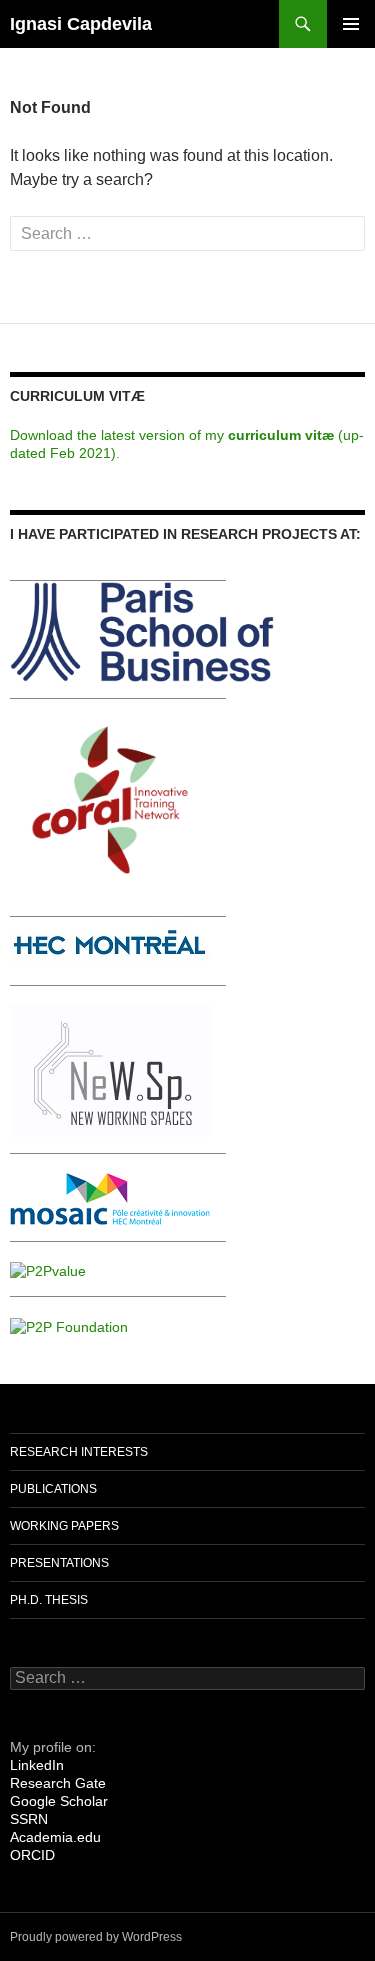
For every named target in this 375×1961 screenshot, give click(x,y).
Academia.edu (55, 1837)
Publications (53, 1489)
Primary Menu (351, 24)
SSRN (29, 1819)
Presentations (59, 1563)
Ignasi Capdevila (81, 24)
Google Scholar (59, 1801)
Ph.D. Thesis (49, 1600)
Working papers (64, 1526)
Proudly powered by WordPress (96, 1937)
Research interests (79, 1452)
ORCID (32, 1855)
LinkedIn (37, 1765)
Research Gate (58, 1783)
